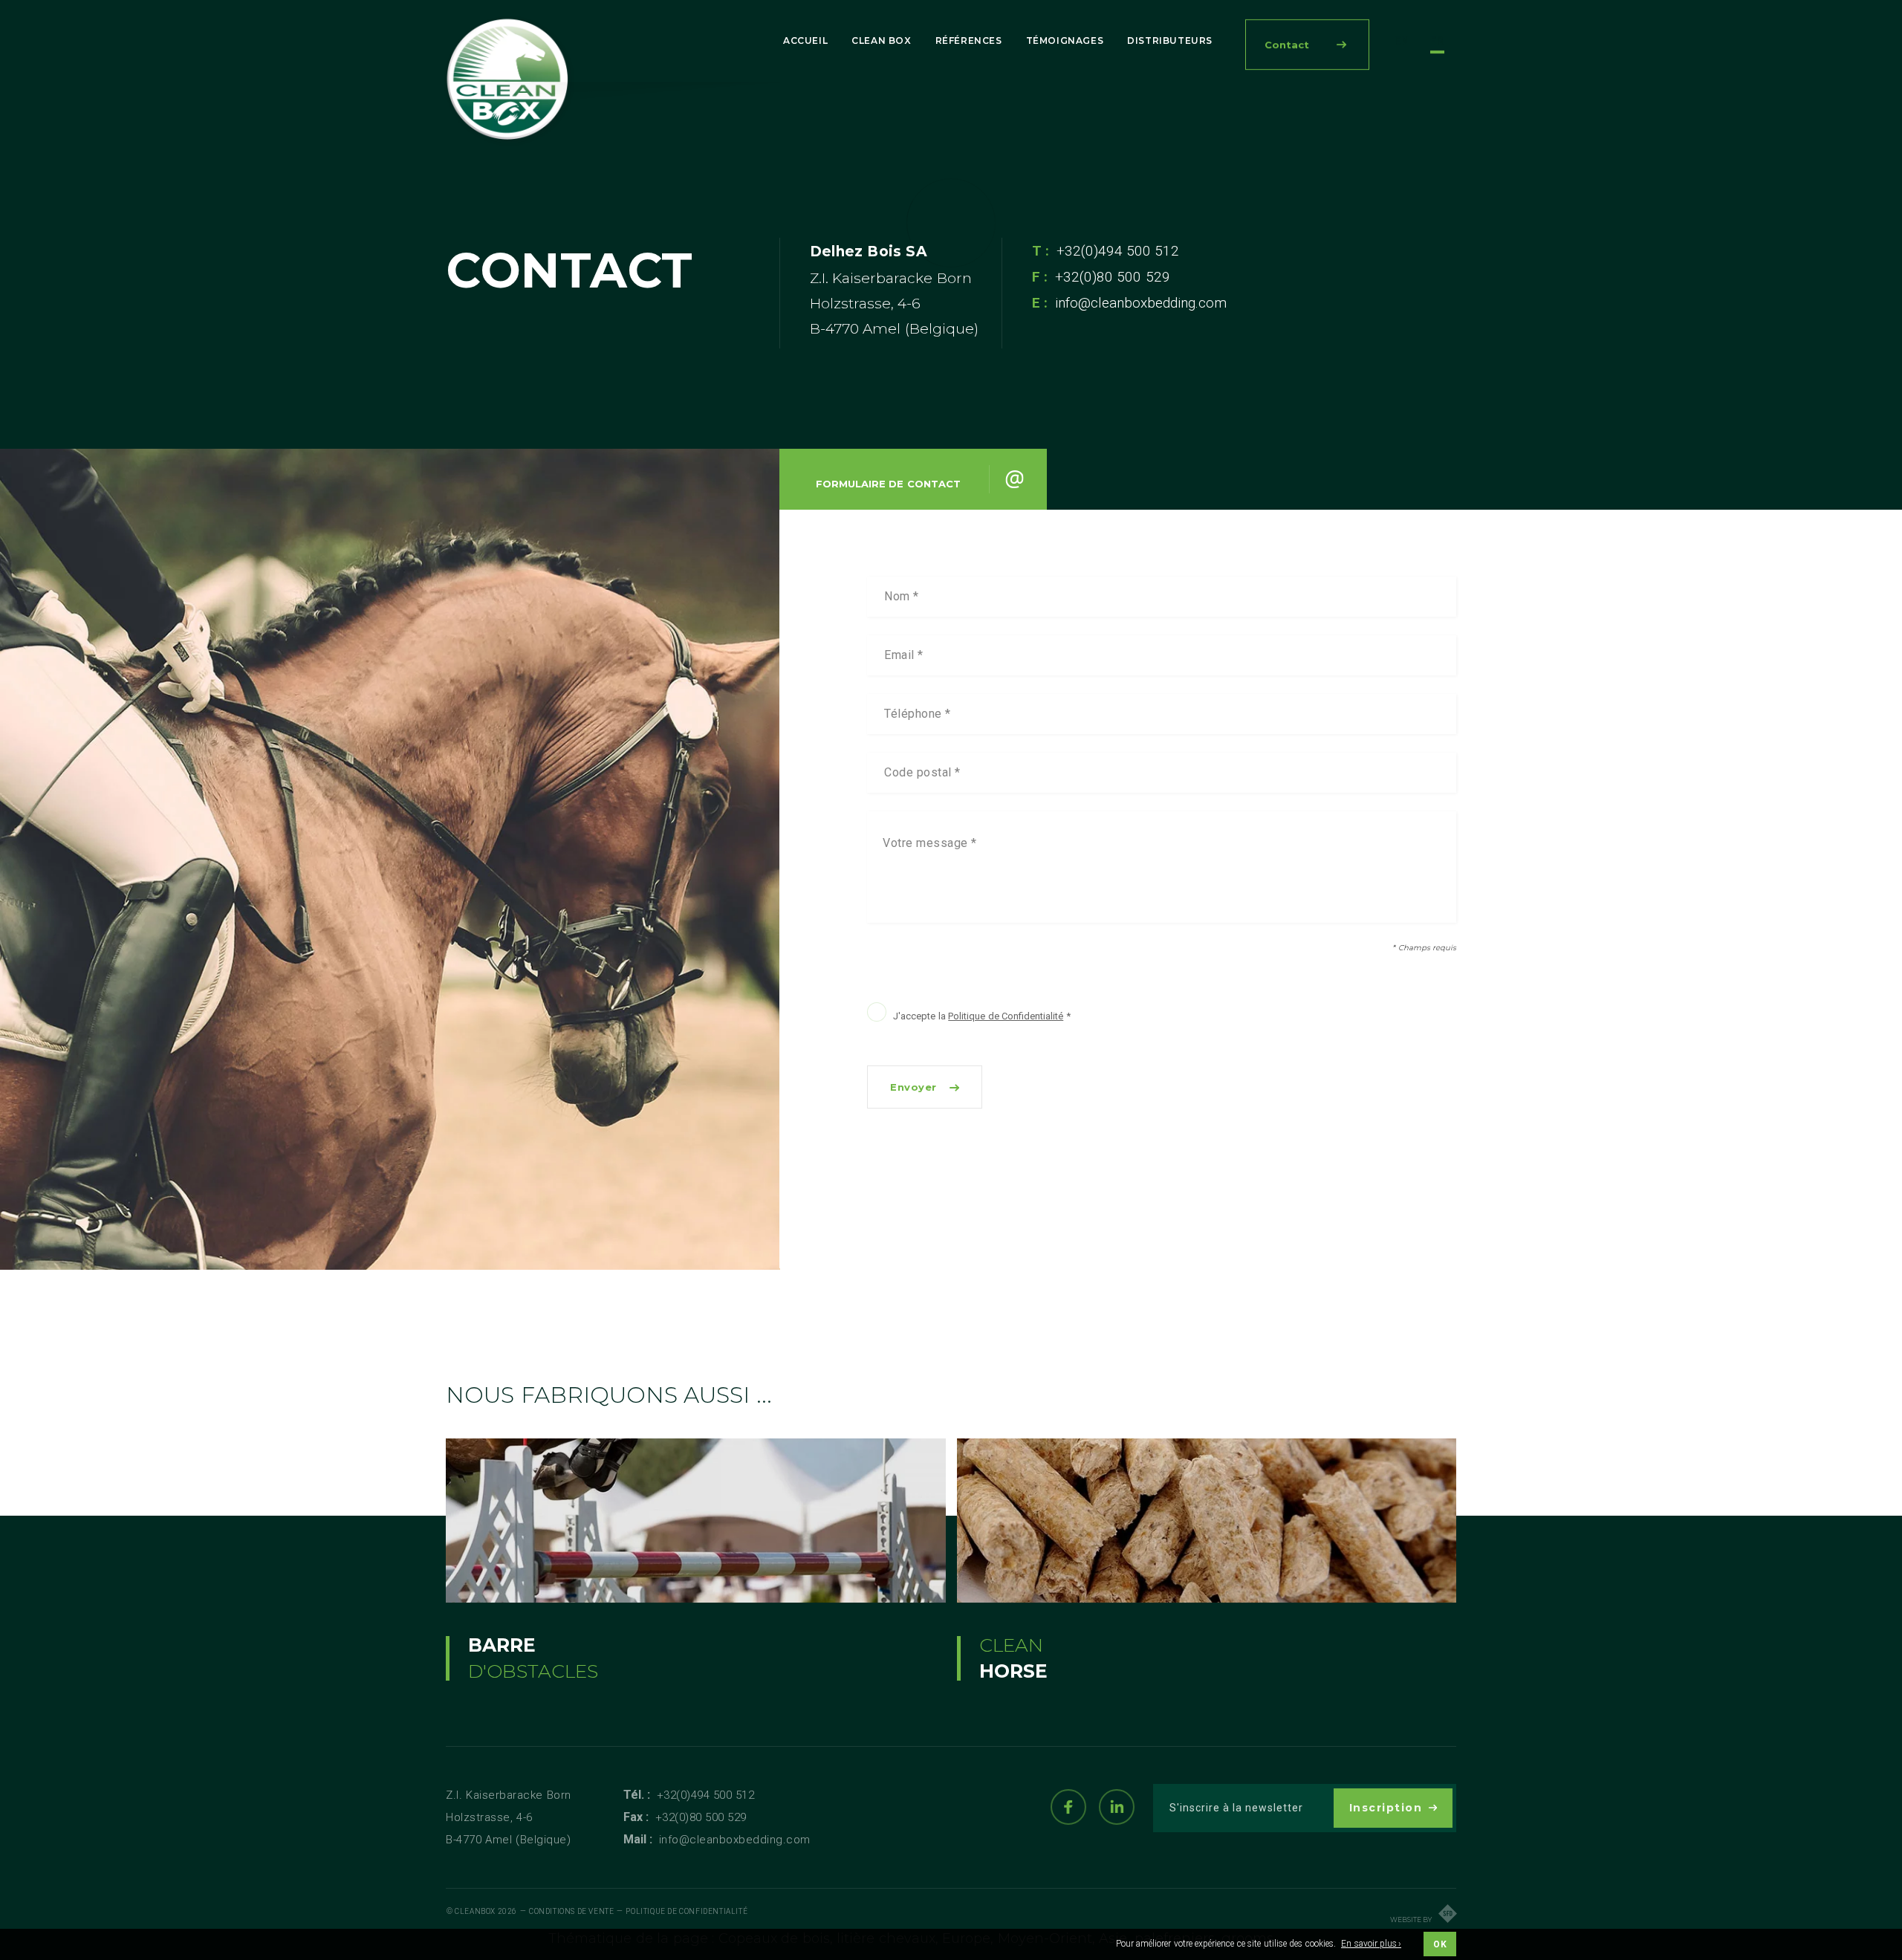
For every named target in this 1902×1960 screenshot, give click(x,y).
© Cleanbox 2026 (482, 1911)
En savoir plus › (1371, 1944)
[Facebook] (1068, 1807)
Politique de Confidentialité (1006, 1016)
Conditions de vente (571, 1911)
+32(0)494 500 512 (1118, 251)
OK (1440, 1944)
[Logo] (509, 81)
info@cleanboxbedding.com (1141, 303)
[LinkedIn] (1117, 1807)
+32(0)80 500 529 (701, 1817)
